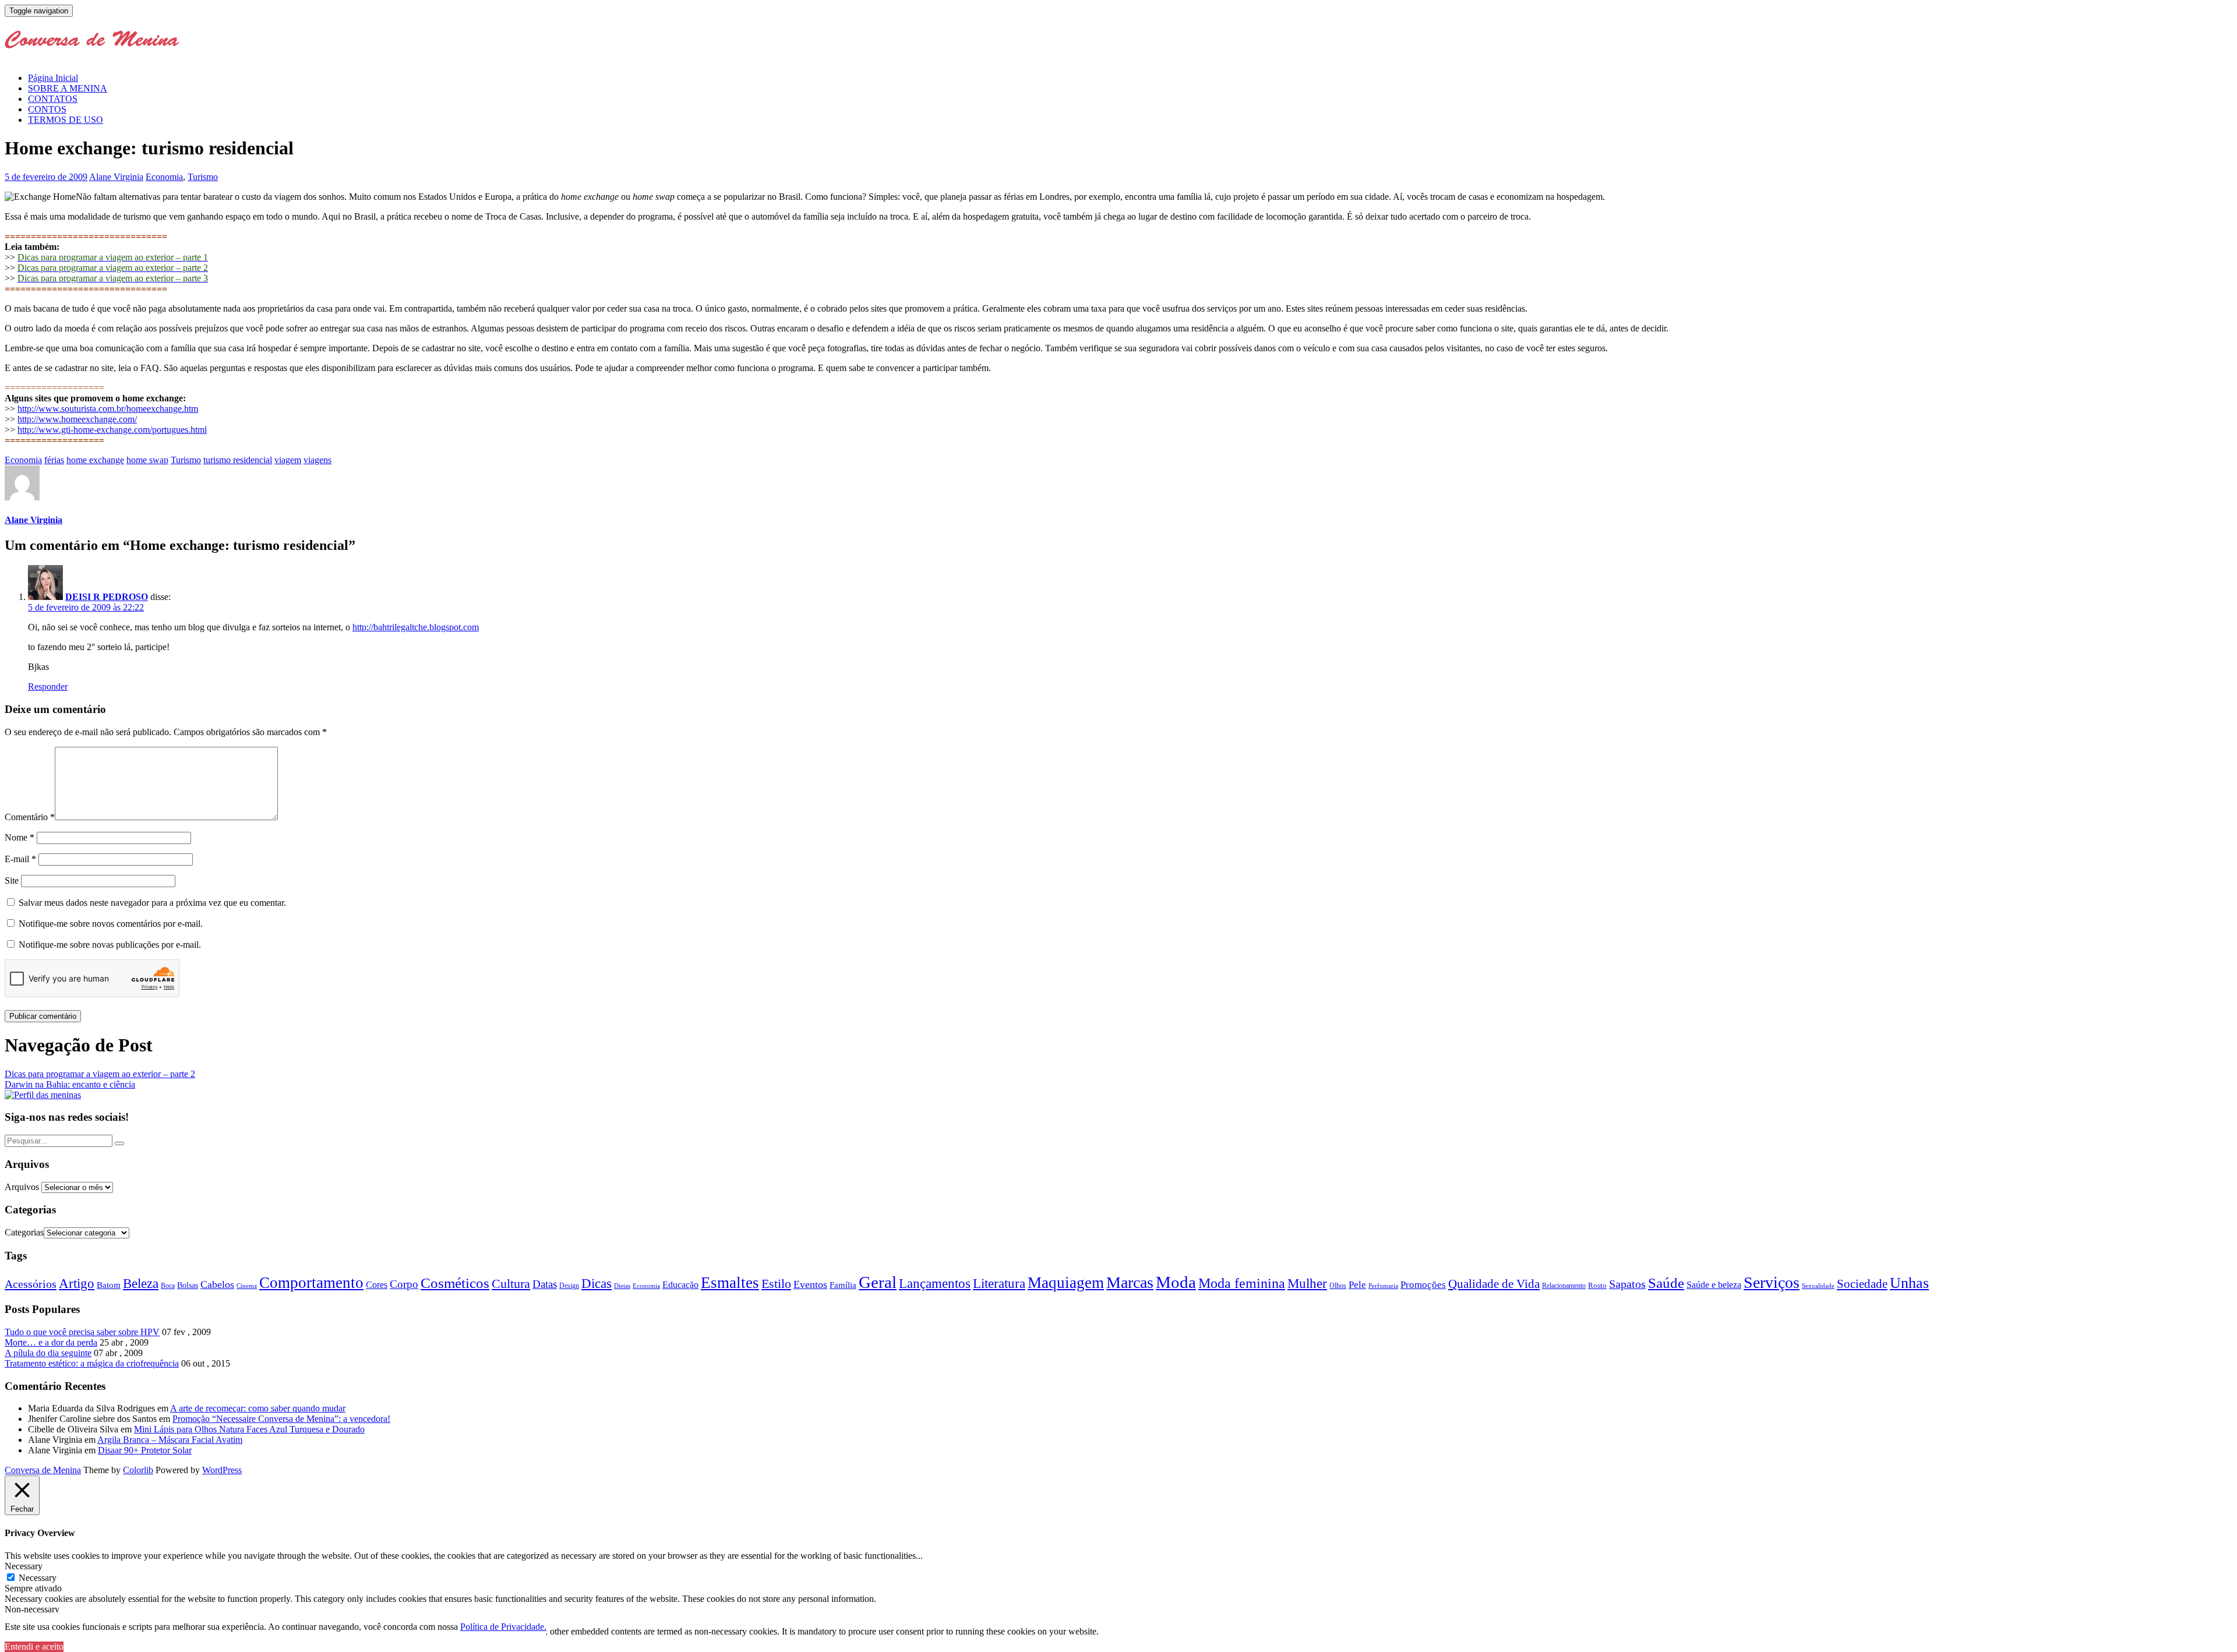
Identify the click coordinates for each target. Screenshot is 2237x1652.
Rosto (1597, 1285)
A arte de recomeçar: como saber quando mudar (258, 1408)
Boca (168, 1286)
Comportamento (311, 1283)
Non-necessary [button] (32, 1609)
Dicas (597, 1284)
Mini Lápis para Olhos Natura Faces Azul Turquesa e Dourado (249, 1429)
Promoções (1423, 1285)
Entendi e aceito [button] (34, 1646)
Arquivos (22, 1187)
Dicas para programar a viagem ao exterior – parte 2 (100, 1074)
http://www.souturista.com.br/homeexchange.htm (108, 409)
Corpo (404, 1284)
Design (569, 1286)
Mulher (1307, 1284)
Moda (1176, 1282)
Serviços (1772, 1282)
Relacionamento (1564, 1286)
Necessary (38, 1578)
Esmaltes (730, 1283)
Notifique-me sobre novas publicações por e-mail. (110, 945)
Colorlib (138, 1470)
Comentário (30, 817)
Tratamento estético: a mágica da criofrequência (92, 1363)
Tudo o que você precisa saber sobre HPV (82, 1332)
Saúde (1666, 1283)
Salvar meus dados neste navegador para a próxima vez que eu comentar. (152, 903)
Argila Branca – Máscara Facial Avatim (170, 1440)
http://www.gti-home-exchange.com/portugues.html (112, 430)
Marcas (1130, 1282)
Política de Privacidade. (503, 1627)
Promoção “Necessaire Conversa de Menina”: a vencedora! (281, 1419)
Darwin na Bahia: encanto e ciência (70, 1084)
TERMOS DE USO (66, 120)
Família (843, 1285)
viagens (317, 460)
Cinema (247, 1286)
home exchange (95, 460)
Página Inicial (53, 78)
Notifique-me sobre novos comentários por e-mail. (111, 924)
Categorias (24, 1232)
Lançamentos (935, 1284)
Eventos (810, 1284)
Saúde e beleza (1714, 1285)
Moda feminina (1242, 1283)
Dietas (622, 1286)
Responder (48, 686)
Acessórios (31, 1284)
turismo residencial (238, 460)
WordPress (222, 1470)
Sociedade (1862, 1284)
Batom (109, 1285)
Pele (1357, 1285)
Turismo (203, 177)
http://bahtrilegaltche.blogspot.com (416, 627)
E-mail (20, 859)
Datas (545, 1284)
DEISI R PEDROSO (107, 597)
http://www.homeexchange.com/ (77, 419)
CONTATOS (53, 99)
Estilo (776, 1284)
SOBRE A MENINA (68, 88)
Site (12, 880)
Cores (377, 1285)
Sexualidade (1818, 1286)
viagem (288, 460)
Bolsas (188, 1285)
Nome (20, 837)
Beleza (141, 1284)
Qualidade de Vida (1494, 1284)
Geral (878, 1282)
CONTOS (47, 109)
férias (54, 460)
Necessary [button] (24, 1566)
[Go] (119, 1143)
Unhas (1909, 1283)
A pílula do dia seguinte (48, 1353)
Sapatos (1627, 1284)
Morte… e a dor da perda (51, 1342)
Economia (164, 177)
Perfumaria (1383, 1286)
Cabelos (217, 1284)
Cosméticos (455, 1283)
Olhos (1338, 1286)
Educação (680, 1285)
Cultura (511, 1284)
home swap (147, 460)
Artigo (77, 1284)
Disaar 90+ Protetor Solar (145, 1450)
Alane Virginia (116, 177)
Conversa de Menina (43, 1470)
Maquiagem (1066, 1283)
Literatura (999, 1284)
